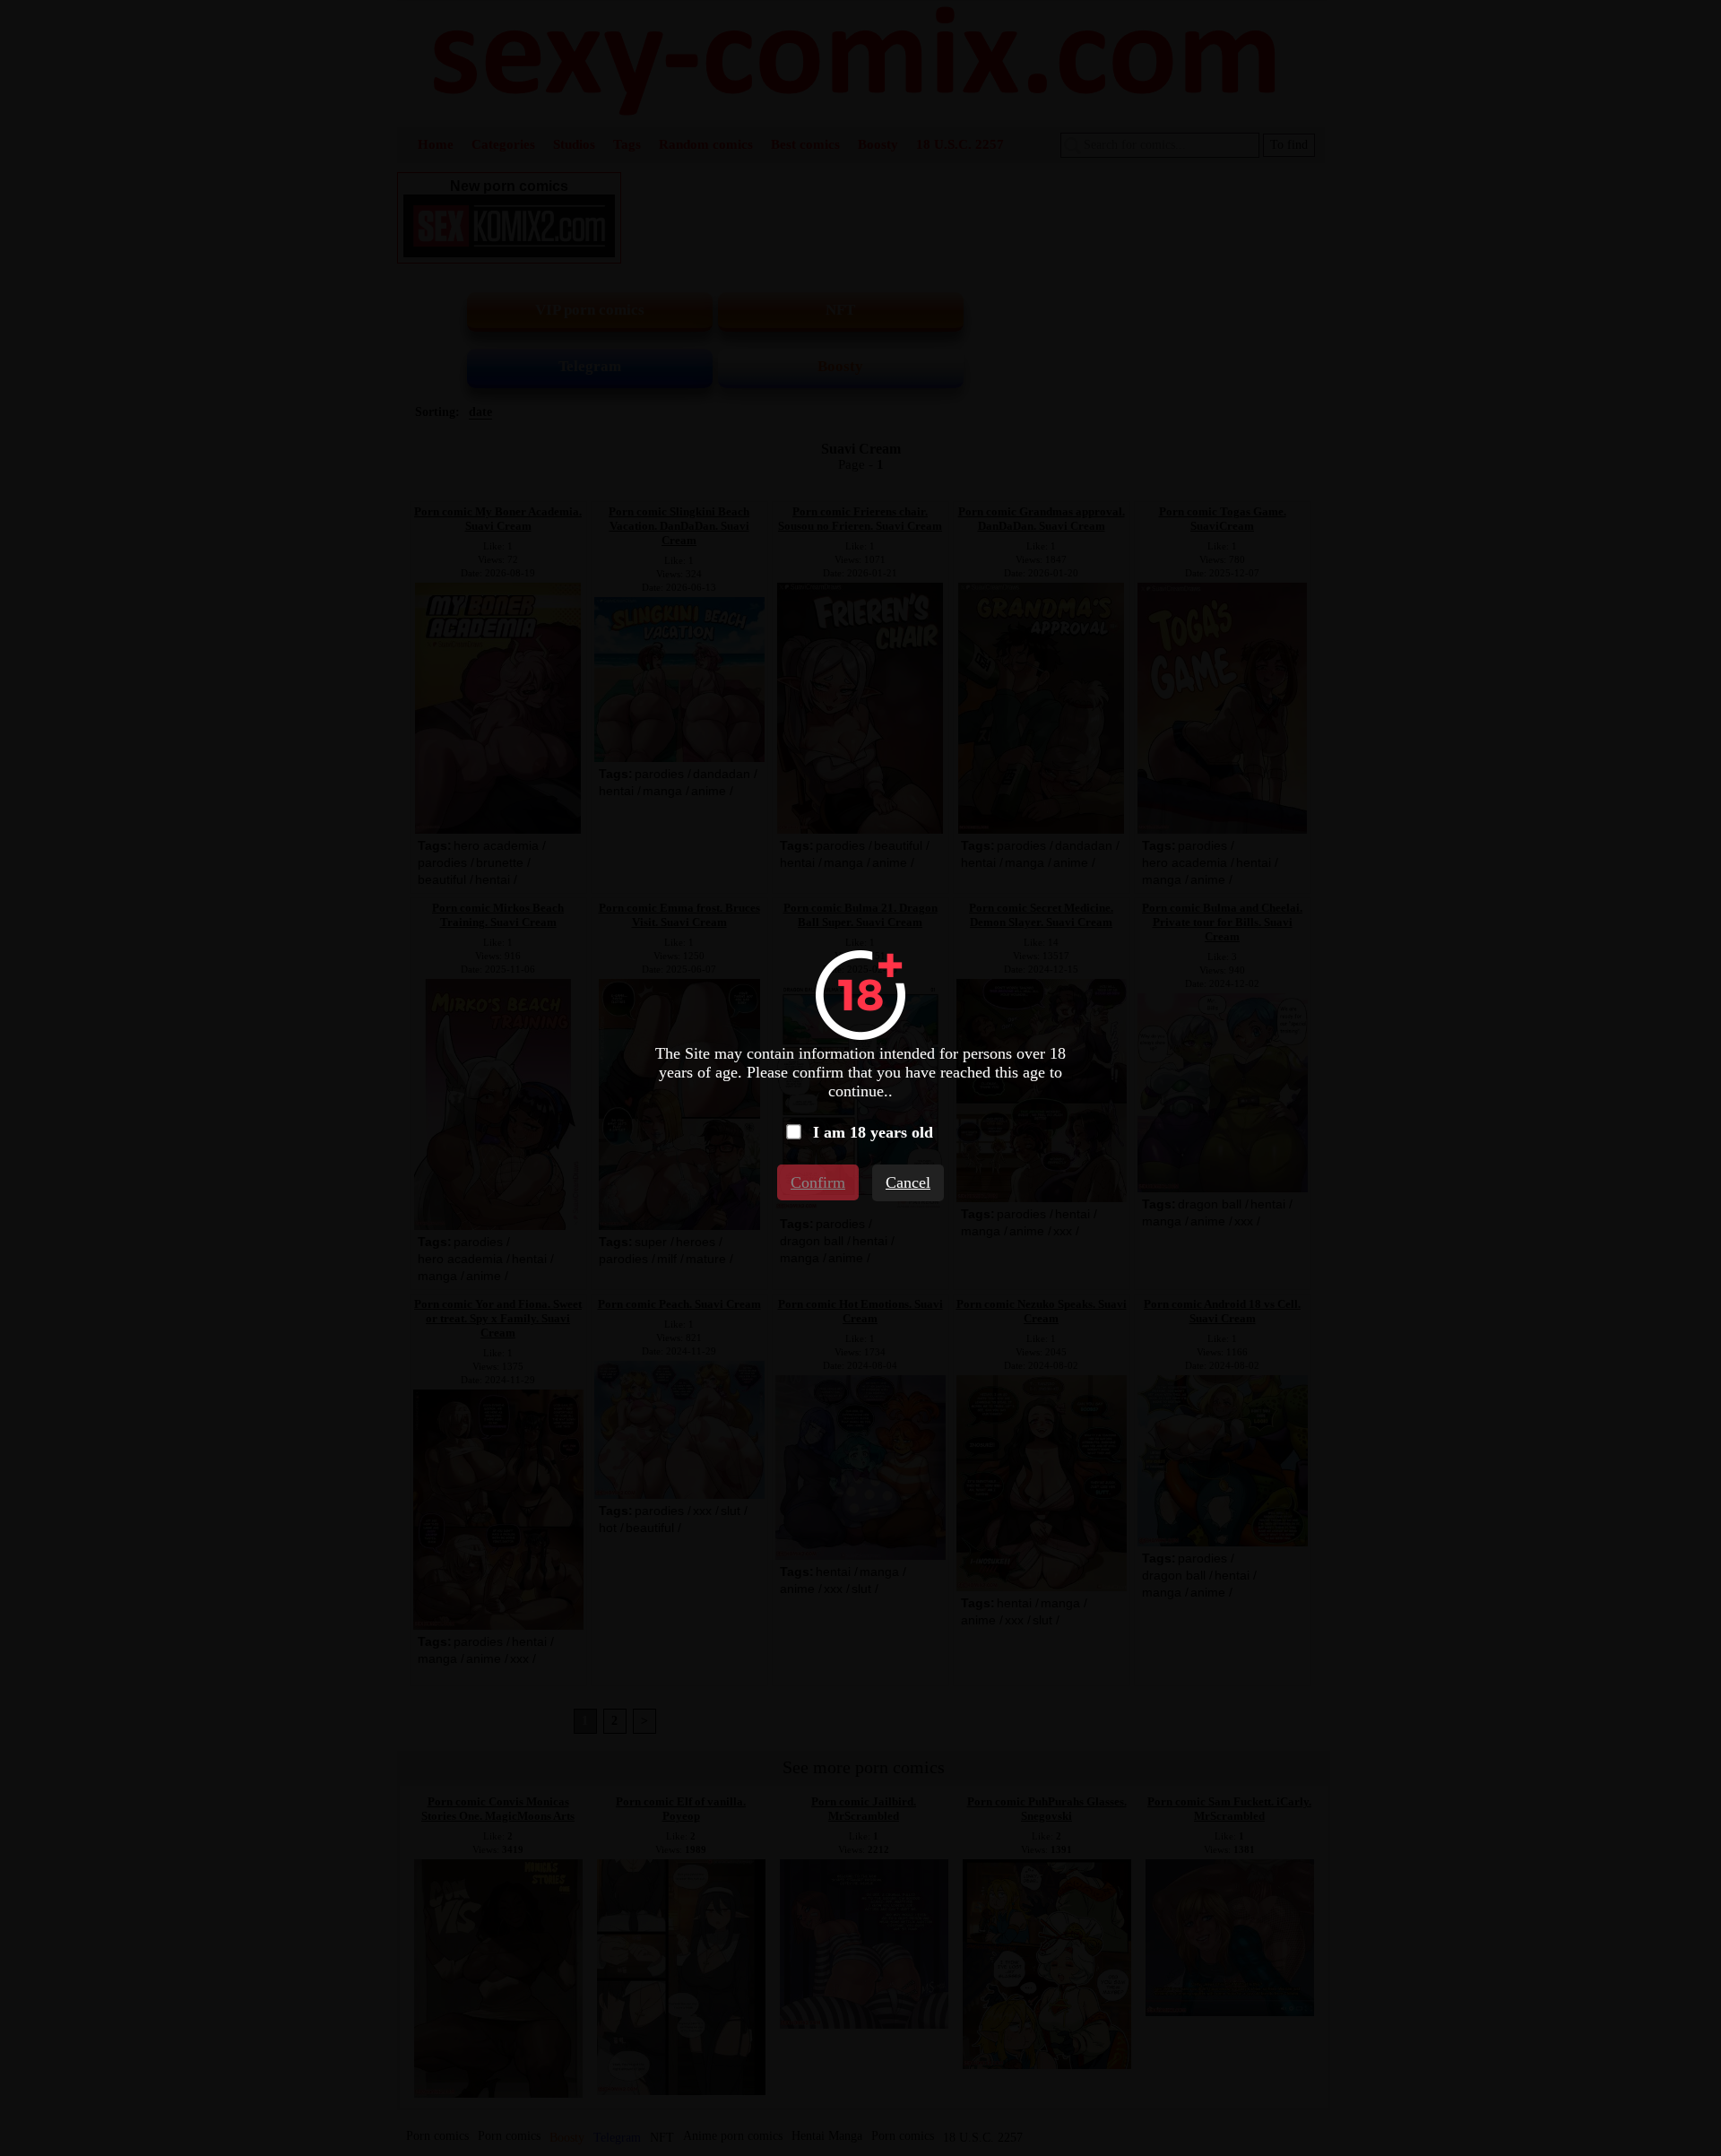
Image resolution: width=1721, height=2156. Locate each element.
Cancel (908, 1182)
